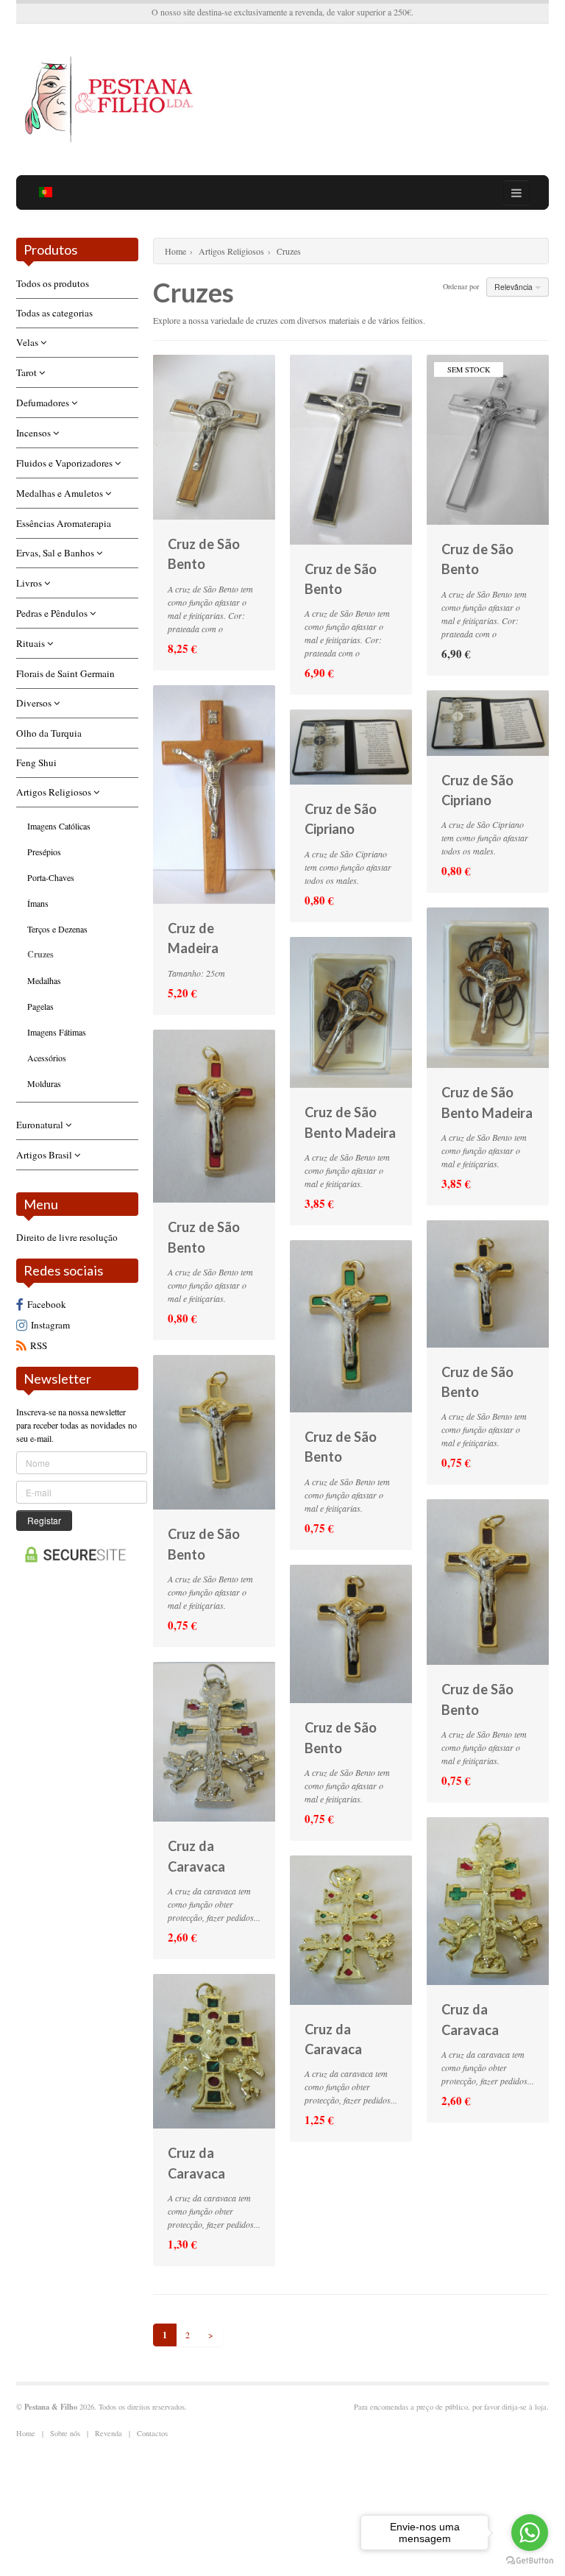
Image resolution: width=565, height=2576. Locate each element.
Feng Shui (36, 762)
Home (175, 251)
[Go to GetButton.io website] (530, 2561)
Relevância (515, 287)
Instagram (50, 1325)
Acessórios (47, 1058)
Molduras (44, 1083)
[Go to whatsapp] (530, 2533)
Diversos (35, 703)
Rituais (32, 643)
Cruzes (40, 954)
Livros (30, 583)
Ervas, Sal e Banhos (56, 553)
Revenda (109, 2433)
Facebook (47, 1304)
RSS (39, 1345)
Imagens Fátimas (57, 1032)
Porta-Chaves (51, 877)
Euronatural (41, 1125)
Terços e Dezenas (57, 929)
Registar (44, 1520)
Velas (28, 342)
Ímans (38, 903)
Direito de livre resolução (67, 1237)
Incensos (35, 433)
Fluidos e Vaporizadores (65, 463)
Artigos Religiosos (55, 792)
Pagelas (40, 1006)
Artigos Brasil (45, 1155)
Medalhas (44, 980)
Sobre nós (65, 2433)
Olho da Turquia (49, 733)
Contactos (152, 2433)
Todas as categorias (54, 313)
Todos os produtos (53, 283)
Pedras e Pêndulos (53, 613)
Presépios (44, 852)
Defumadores (44, 403)
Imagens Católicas (59, 826)
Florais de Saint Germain (65, 673)
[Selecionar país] (46, 192)
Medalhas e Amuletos (61, 493)
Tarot (28, 372)
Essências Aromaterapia (64, 523)
